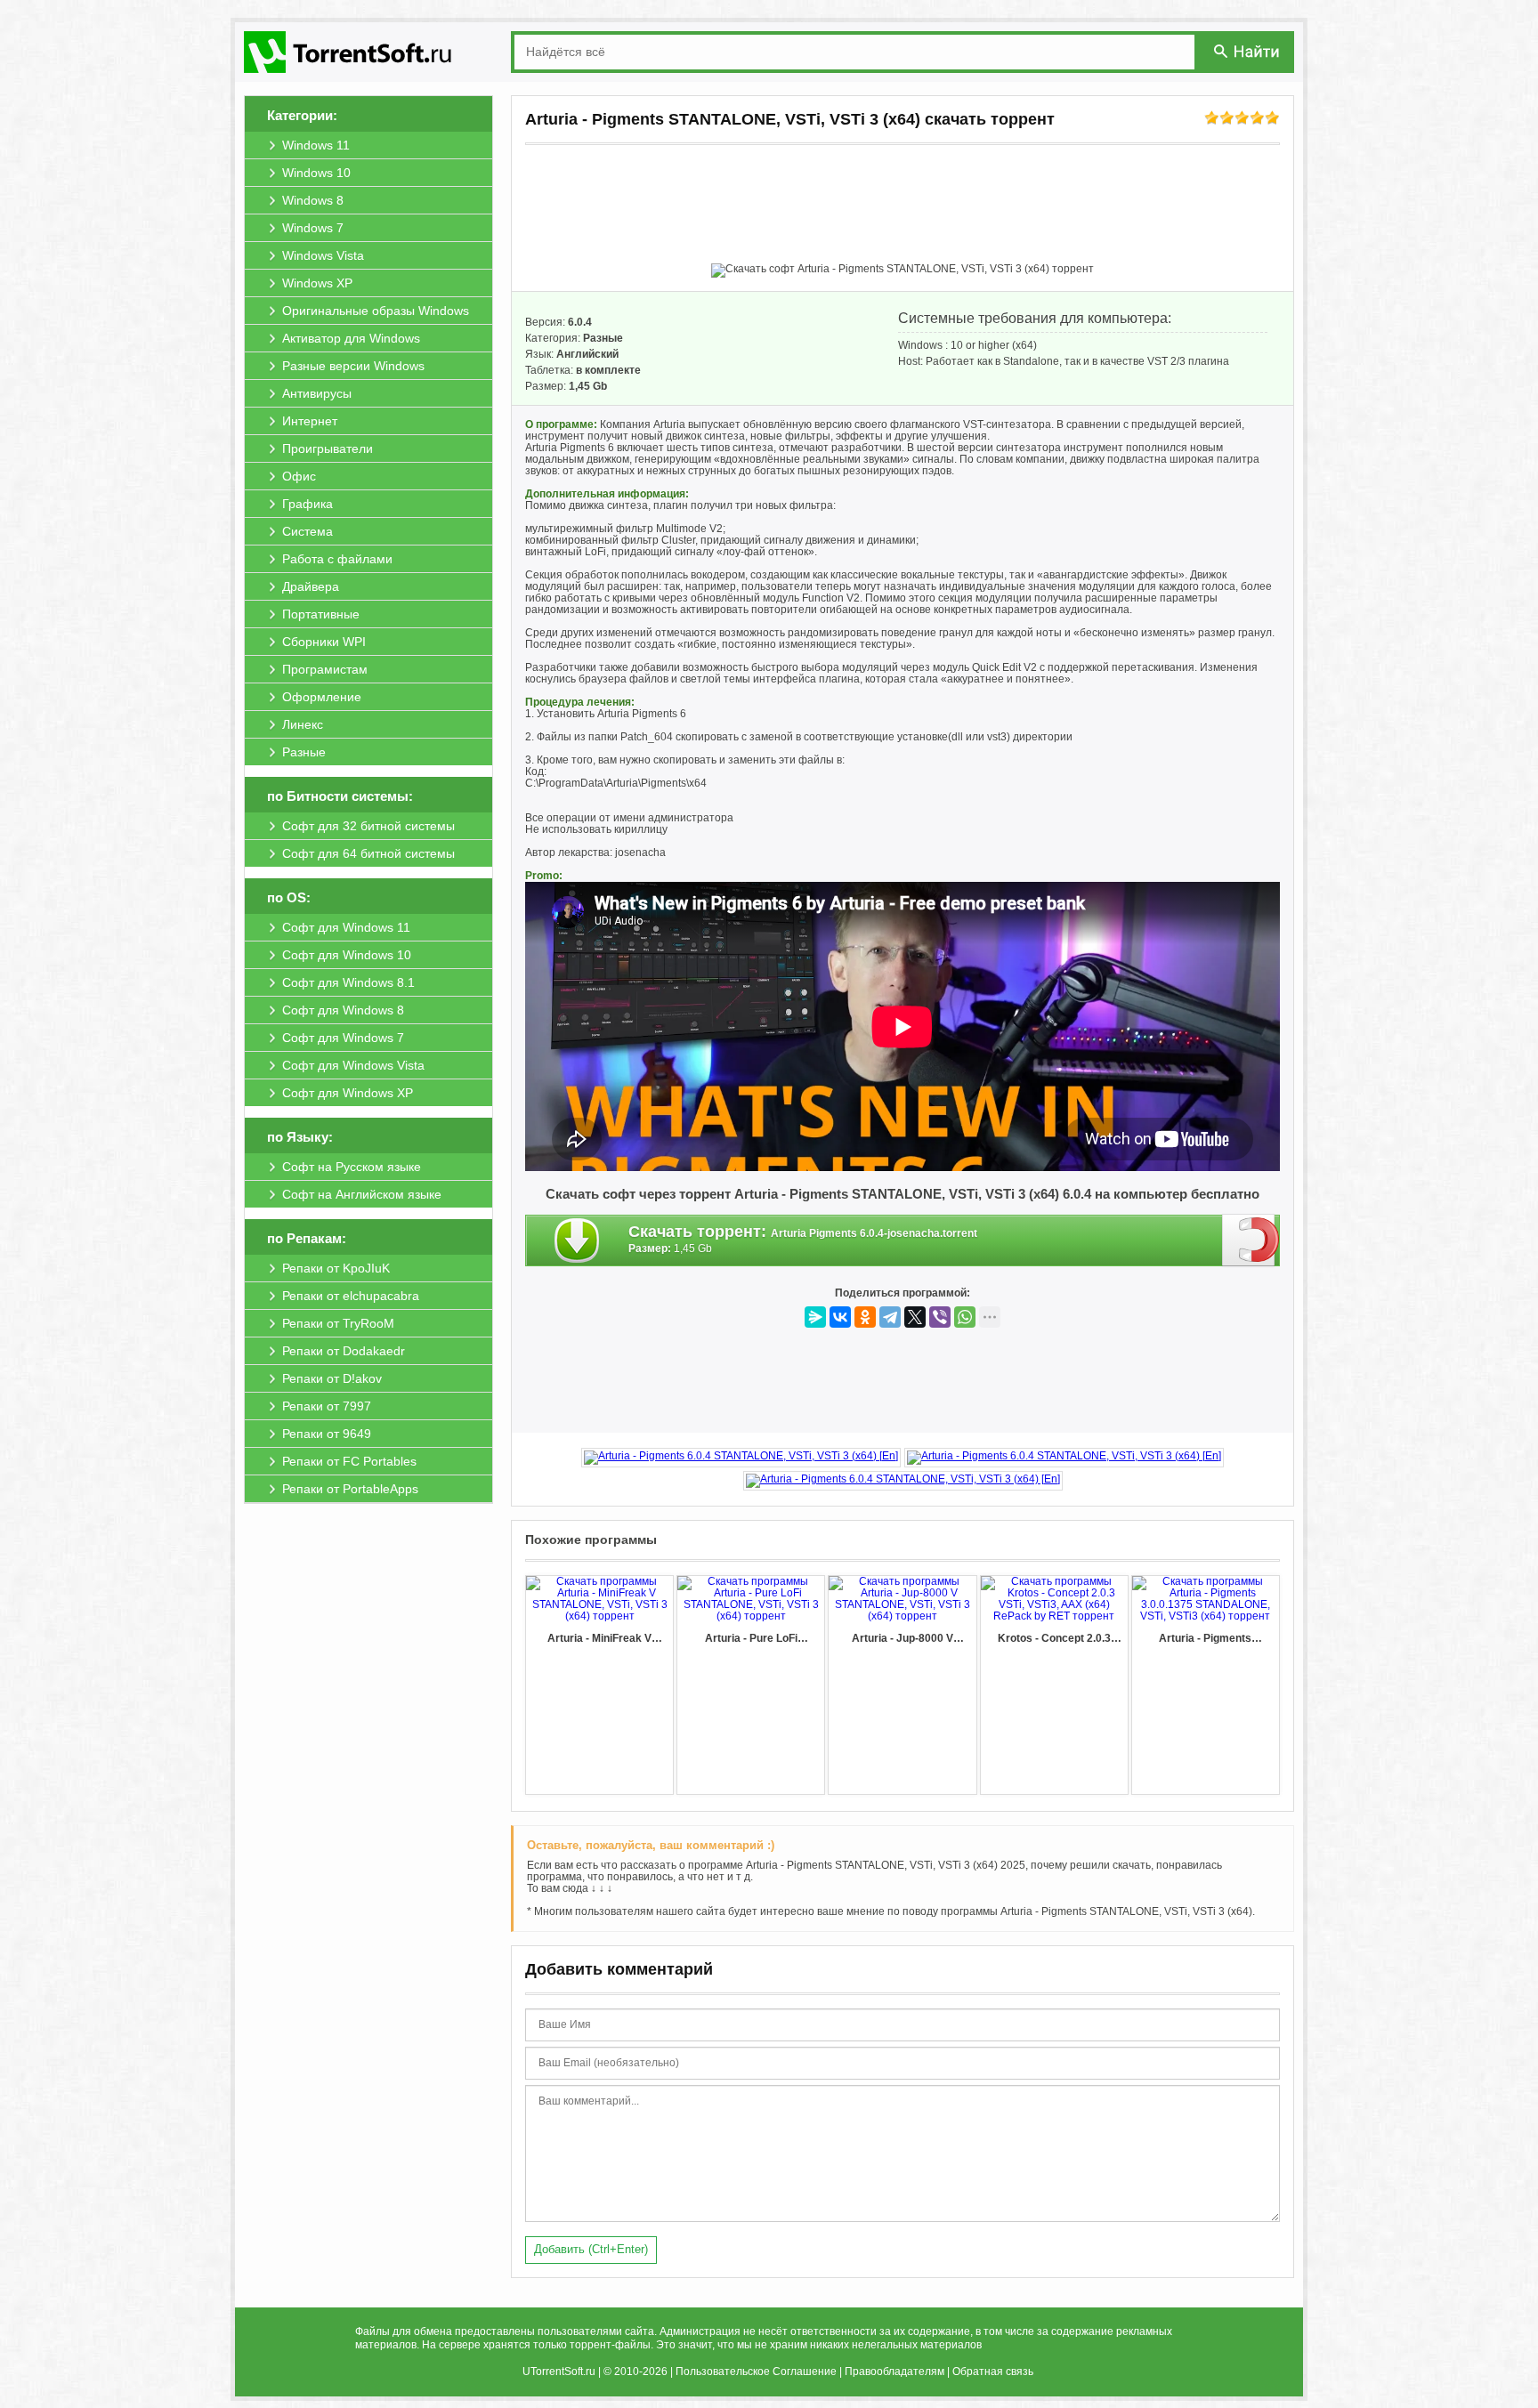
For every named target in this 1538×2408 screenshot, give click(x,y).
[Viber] (940, 1317)
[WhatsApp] (965, 1317)
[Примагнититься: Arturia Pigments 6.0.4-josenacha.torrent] (1251, 1240)
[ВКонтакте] (840, 1317)
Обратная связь (993, 2372)
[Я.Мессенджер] (815, 1317)
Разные (603, 338)
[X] (915, 1317)
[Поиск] (1248, 51)
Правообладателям (894, 2372)
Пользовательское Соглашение (756, 2372)
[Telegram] (890, 1317)
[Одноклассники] (865, 1317)
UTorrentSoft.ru (559, 2372)
